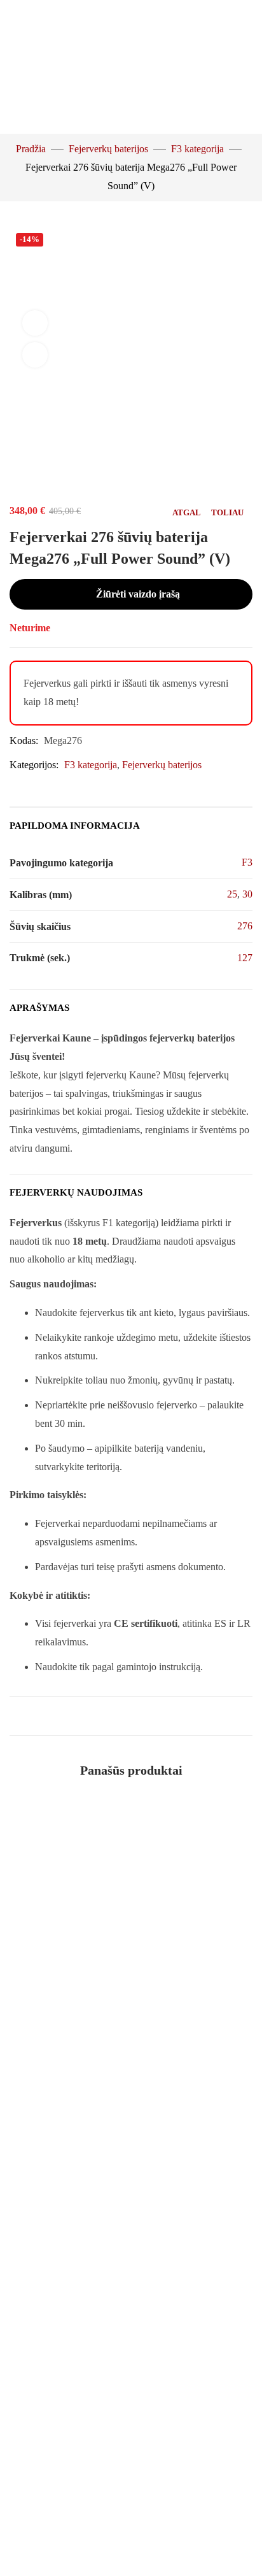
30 (247, 894)
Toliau (227, 512)
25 (232, 894)
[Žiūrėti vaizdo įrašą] (35, 323)
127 (245, 958)
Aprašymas (39, 1008)
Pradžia (31, 149)
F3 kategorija (197, 149)
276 (245, 926)
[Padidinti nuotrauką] (35, 355)
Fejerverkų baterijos (108, 149)
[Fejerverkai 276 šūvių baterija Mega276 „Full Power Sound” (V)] (131, 441)
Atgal (187, 512)
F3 (247, 862)
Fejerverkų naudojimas (76, 1192)
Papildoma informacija (75, 826)
